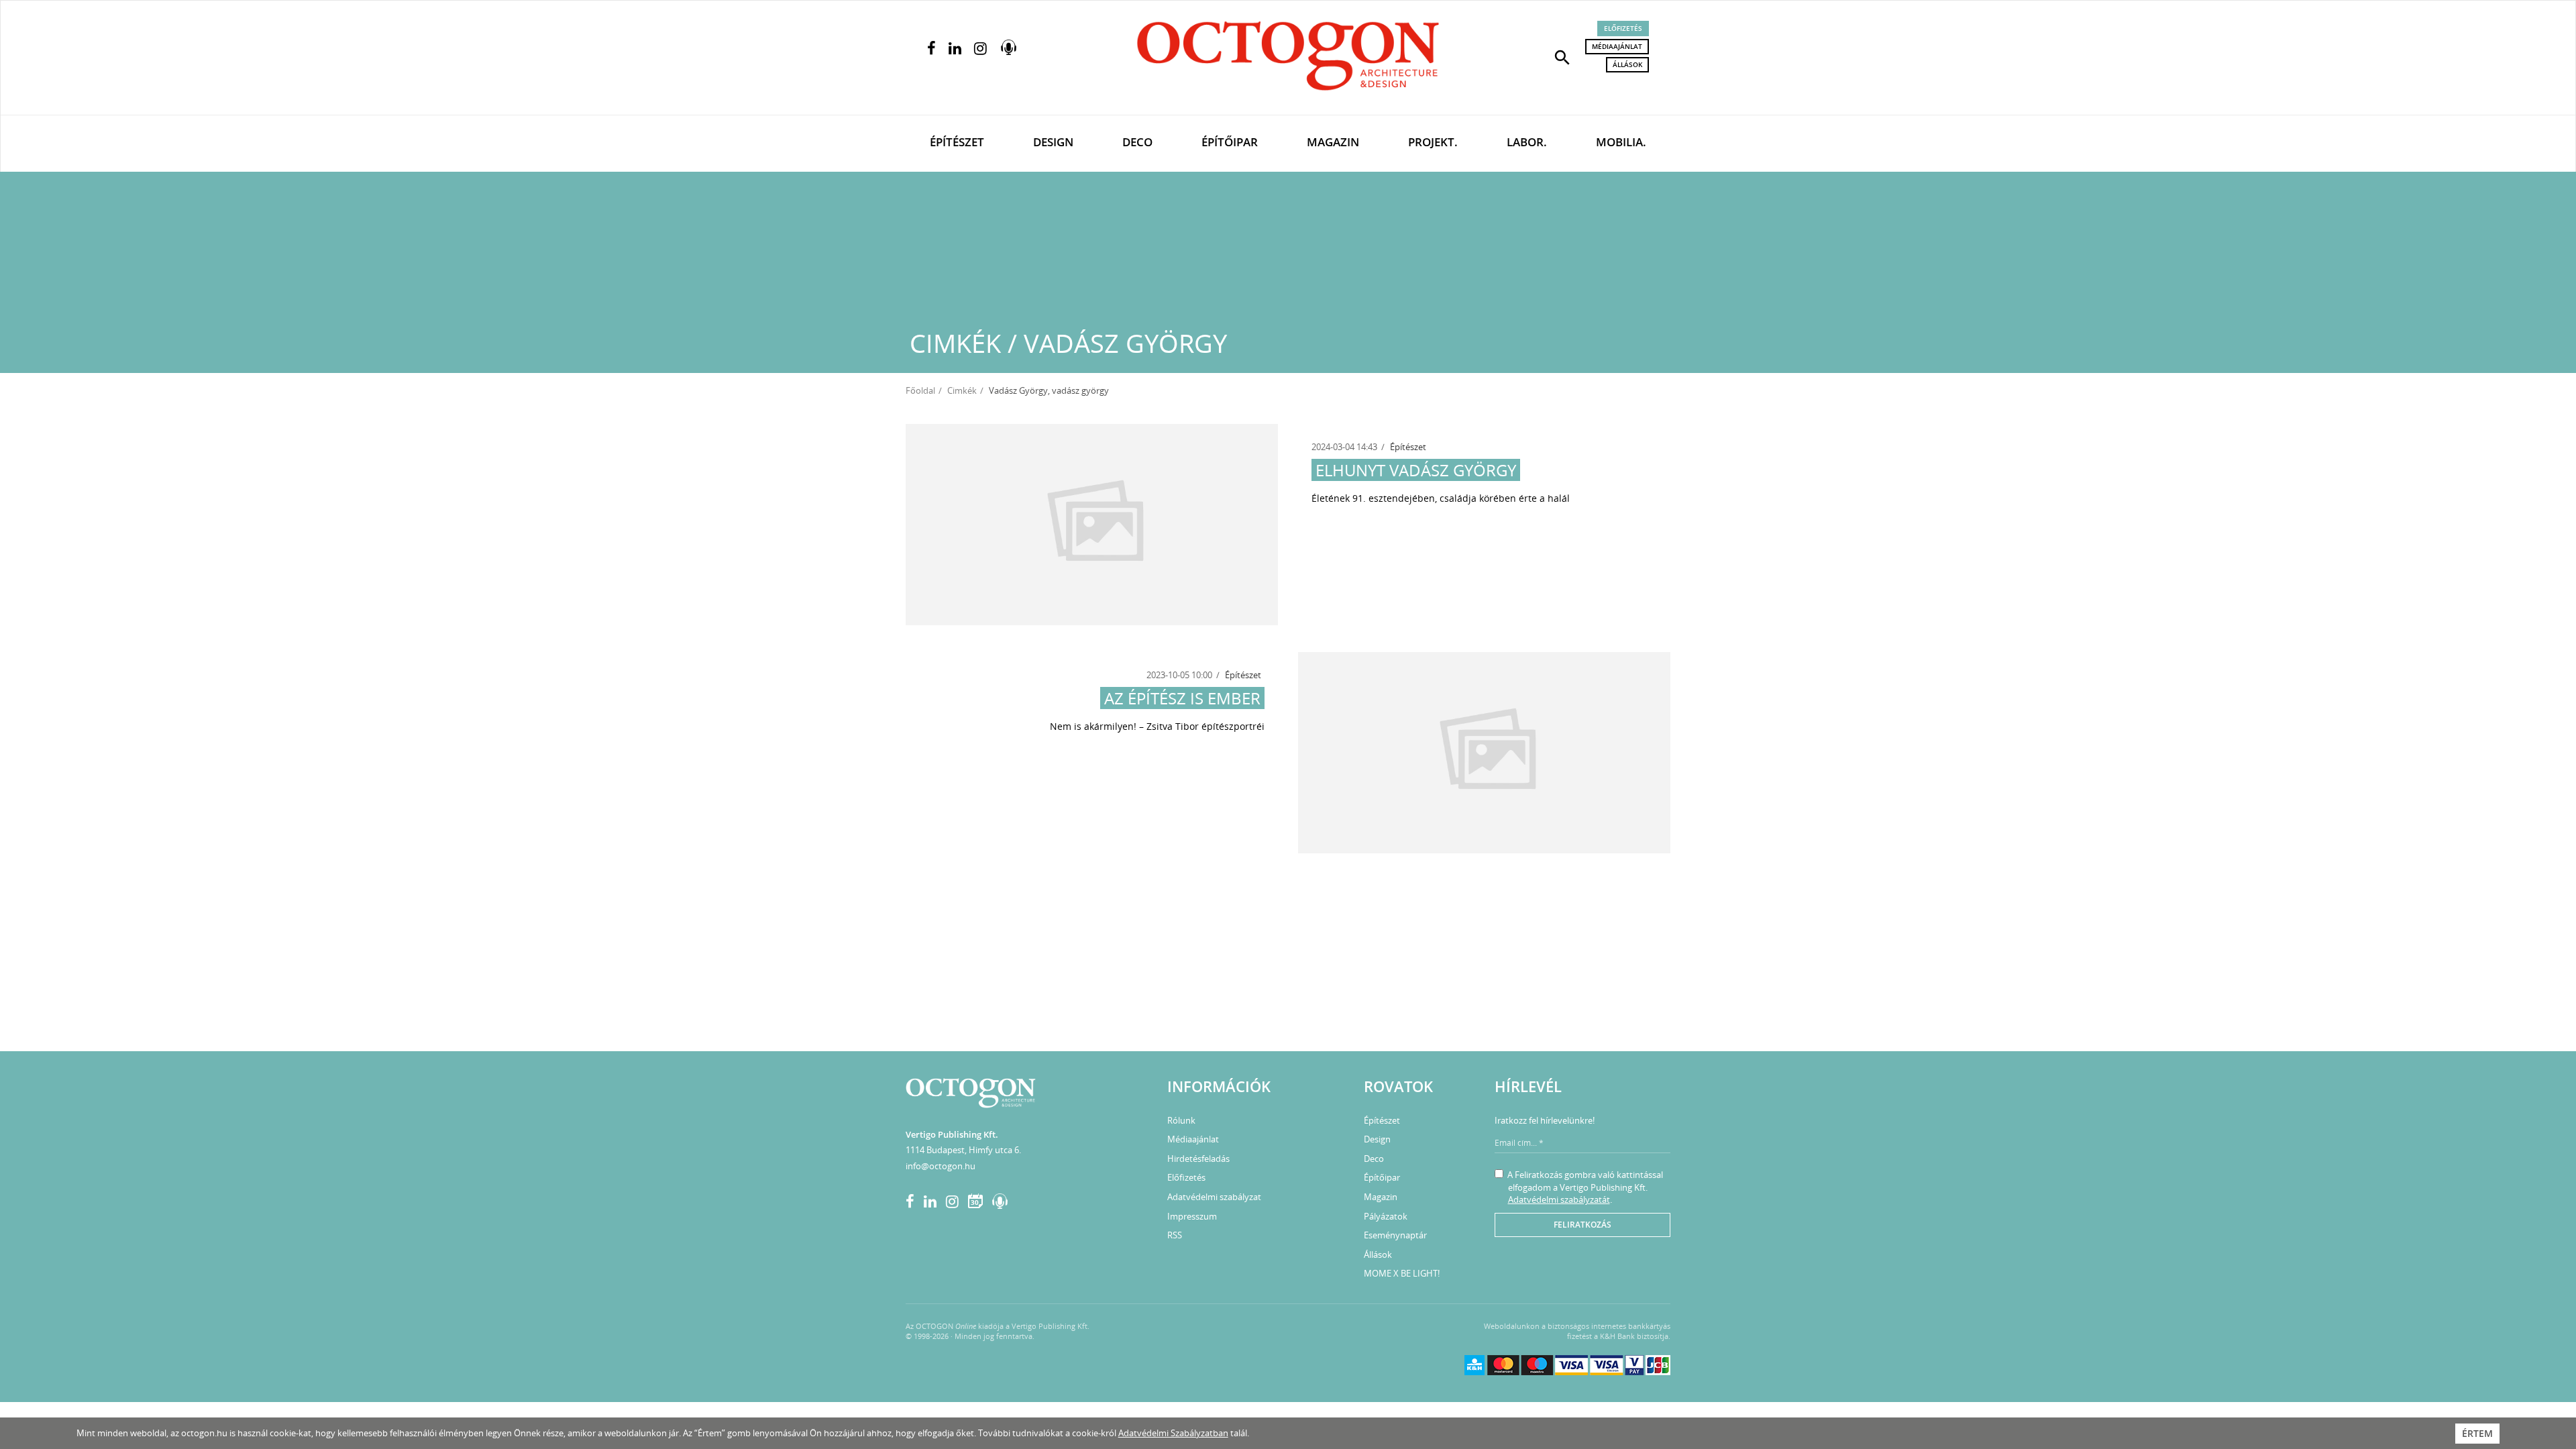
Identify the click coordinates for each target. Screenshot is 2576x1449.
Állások (1627, 64)
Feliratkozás (1582, 1225)
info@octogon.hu (941, 1166)
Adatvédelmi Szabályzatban (1173, 1433)
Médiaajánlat (1617, 46)
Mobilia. (1621, 142)
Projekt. (1433, 142)
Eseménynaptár (1395, 1235)
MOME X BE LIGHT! (1402, 1273)
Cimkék (962, 390)
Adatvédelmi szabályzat (1214, 1197)
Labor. (1527, 142)
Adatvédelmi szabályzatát (1559, 1199)
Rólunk (1181, 1120)
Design (1053, 142)
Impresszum (1192, 1216)
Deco (1137, 142)
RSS (1175, 1235)
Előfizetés (1623, 28)
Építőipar (1230, 142)
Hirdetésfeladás (1198, 1159)
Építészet (957, 142)
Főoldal (920, 390)
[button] (1562, 56)
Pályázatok (1386, 1216)
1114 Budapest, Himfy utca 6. (963, 1150)
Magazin (1333, 142)
